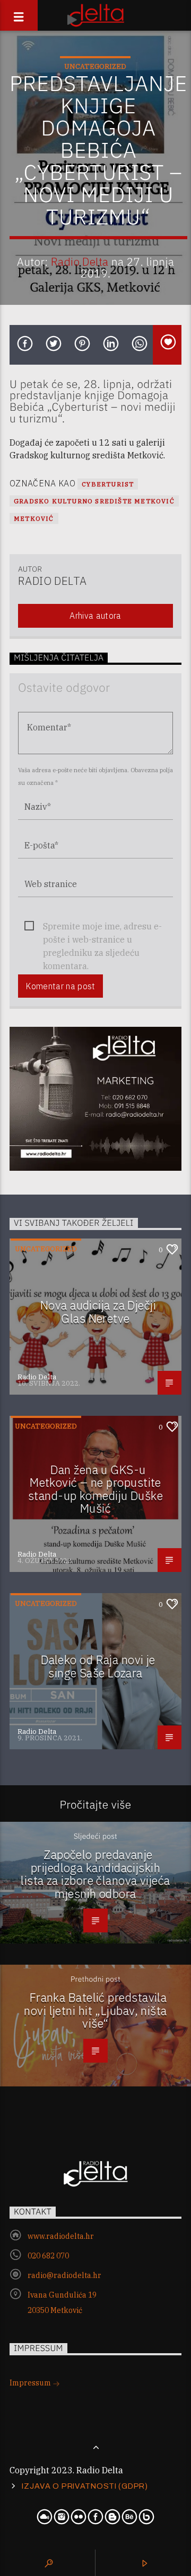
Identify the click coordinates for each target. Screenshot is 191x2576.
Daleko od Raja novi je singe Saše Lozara (98, 1666)
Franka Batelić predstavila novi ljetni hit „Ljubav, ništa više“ (95, 2010)
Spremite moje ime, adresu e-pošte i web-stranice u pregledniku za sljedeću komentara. (102, 927)
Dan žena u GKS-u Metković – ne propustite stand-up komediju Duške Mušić (95, 1489)
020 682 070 (48, 2256)
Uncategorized (95, 66)
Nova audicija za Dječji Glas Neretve (98, 1312)
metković (34, 518)
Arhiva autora (95, 616)
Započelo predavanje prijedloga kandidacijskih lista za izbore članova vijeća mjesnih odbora (95, 1874)
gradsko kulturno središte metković (94, 501)
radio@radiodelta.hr (64, 2275)
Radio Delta (80, 262)
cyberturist (108, 484)
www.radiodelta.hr (61, 2236)
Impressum (31, 2383)
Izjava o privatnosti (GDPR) (85, 2486)
